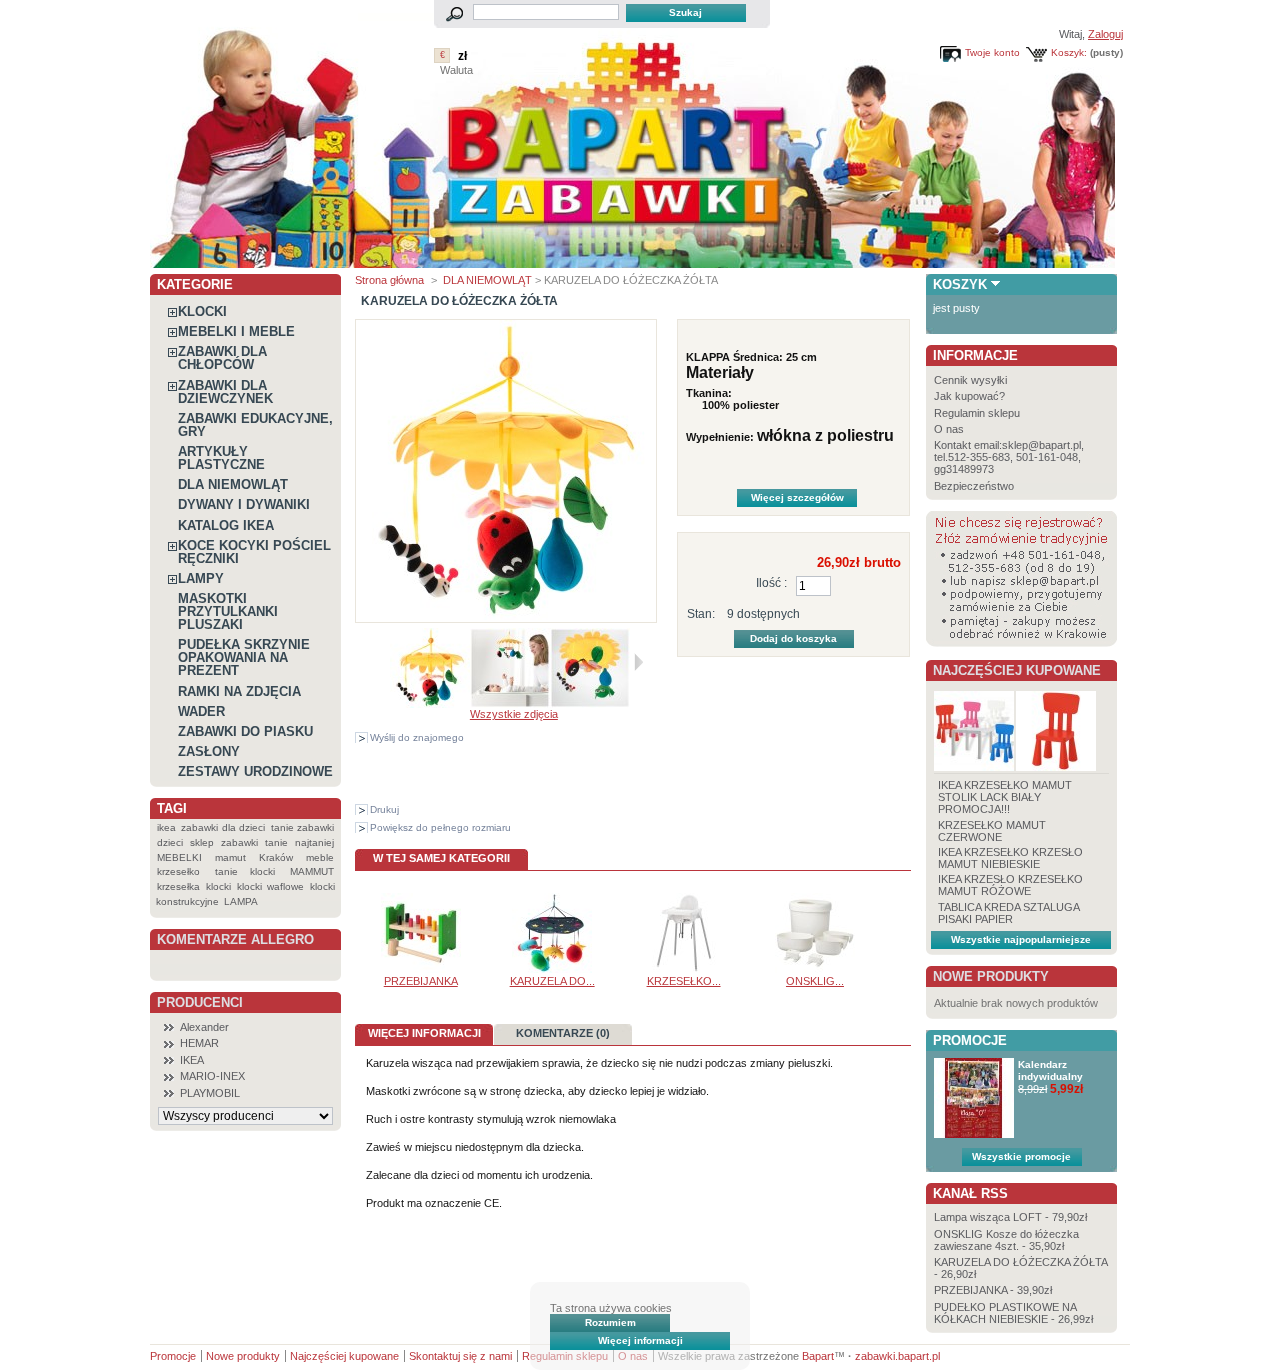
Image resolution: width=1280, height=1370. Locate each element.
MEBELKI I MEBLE (236, 331)
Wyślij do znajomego (417, 737)
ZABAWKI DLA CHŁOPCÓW (222, 358)
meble (320, 857)
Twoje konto (992, 52)
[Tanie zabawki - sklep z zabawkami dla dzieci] (632, 260)
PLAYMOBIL (210, 1093)
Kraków (276, 857)
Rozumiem (610, 1322)
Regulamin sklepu (977, 413)
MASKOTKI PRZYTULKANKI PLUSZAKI (228, 611)
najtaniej (314, 842)
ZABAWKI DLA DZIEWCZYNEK (225, 392)
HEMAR (199, 1043)
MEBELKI (179, 857)
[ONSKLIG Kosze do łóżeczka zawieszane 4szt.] (815, 969)
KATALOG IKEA (226, 525)
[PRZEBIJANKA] (421, 969)
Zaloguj (1105, 34)
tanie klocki (245, 871)
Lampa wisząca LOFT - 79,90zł (1010, 1217)
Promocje (970, 1040)
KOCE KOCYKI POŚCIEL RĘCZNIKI (254, 552)
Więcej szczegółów (797, 497)
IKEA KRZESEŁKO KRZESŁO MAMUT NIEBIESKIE (1010, 858)
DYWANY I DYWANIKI (244, 504)
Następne (638, 662)
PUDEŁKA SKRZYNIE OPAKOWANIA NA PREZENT (244, 657)
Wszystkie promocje (1021, 1156)
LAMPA (241, 901)
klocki (218, 886)
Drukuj (384, 809)
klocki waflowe (270, 886)
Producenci (200, 1002)
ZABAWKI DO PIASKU (245, 731)
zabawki (239, 842)
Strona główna (389, 280)
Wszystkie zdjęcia (514, 714)
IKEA (192, 1060)
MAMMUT (312, 871)
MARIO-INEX (212, 1076)
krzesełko (178, 871)
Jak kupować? (969, 396)
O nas (949, 429)
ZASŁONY (209, 751)
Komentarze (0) (563, 1033)
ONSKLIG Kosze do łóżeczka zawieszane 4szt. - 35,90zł (1006, 1240)
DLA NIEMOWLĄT (233, 484)
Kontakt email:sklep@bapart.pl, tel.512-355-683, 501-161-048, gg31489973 (1009, 457)
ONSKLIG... (815, 981)
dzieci (170, 842)
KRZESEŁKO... (684, 981)
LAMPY (201, 578)
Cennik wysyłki (970, 380)
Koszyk (960, 284)
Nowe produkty (991, 976)
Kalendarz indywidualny (1050, 1070)
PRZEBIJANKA (421, 981)
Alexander (204, 1027)
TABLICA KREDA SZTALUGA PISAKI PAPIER (1008, 913)
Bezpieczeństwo (974, 486)
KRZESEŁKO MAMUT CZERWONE (992, 831)
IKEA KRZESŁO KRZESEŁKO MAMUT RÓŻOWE (1010, 885)
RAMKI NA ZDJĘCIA (239, 691)
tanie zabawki (302, 827)
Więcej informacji (640, 1340)
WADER (201, 711)
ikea (166, 827)
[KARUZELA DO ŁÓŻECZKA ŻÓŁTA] (430, 704)
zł (462, 56)
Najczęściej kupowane (1017, 670)
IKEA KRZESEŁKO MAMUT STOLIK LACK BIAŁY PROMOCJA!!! (1005, 797)
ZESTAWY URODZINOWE (255, 771)
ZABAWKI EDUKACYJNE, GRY (255, 425)
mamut (230, 857)
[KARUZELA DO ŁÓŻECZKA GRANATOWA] (552, 969)
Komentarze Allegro (235, 939)
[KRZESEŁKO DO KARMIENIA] (684, 969)
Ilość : (771, 583)
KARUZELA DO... (552, 981)
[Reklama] (1021, 643)
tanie (276, 842)
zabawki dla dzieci (223, 827)
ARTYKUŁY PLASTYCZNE (221, 458)
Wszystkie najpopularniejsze (1021, 939)
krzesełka (178, 886)
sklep (202, 842)
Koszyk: (1069, 52)
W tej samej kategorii (441, 858)
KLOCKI (202, 311)
